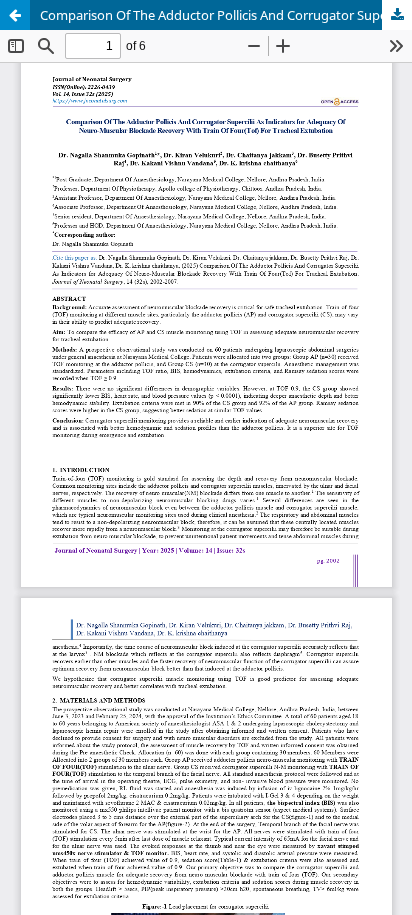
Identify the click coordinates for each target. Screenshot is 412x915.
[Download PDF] (397, 15)
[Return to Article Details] (15, 15)
